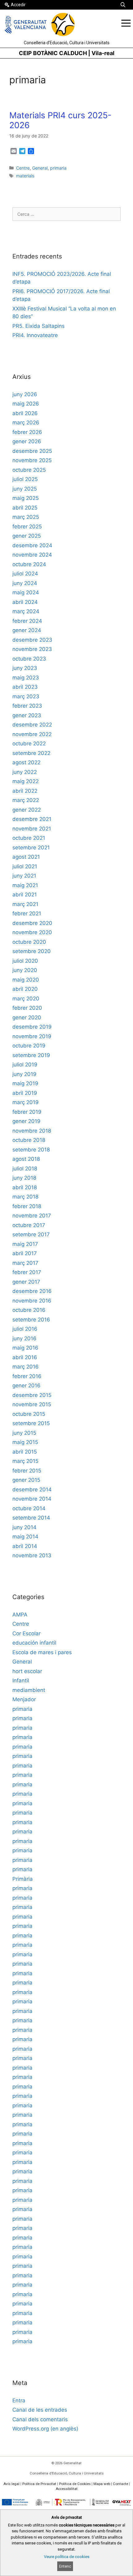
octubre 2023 (29, 659)
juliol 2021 (25, 866)
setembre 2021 (31, 848)
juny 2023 (25, 668)
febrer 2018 (27, 1206)
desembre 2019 (32, 1027)
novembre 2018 (32, 1131)
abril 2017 (25, 1253)
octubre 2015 (29, 1414)
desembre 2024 (32, 545)
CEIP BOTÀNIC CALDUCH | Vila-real (67, 53)
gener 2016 (26, 1386)
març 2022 (26, 800)
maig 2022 (26, 781)
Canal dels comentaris (40, 2419)
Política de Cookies (75, 2484)
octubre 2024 (29, 564)
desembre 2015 (32, 1395)
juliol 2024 (25, 574)
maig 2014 (25, 1537)
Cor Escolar (26, 1633)
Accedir (18, 5)
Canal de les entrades (40, 2410)
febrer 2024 (27, 621)
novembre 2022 (32, 734)
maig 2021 (25, 885)
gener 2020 (27, 1017)
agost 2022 (26, 762)
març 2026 (26, 423)
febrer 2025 (27, 527)
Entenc (65, 2566)
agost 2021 (26, 857)
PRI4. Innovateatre (35, 335)
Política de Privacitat (39, 2484)
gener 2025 (27, 536)
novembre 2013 (32, 1555)
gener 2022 (27, 810)
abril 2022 (25, 791)
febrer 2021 (27, 913)
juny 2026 (25, 394)
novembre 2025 (32, 460)
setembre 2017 (31, 1234)
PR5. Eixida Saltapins (39, 326)
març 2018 (25, 1197)
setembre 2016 (31, 1320)
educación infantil (34, 1643)
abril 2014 (25, 1546)
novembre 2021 (32, 829)
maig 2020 (26, 980)
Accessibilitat (67, 2489)
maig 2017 (25, 1244)
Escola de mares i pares (42, 1652)
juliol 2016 (25, 1329)
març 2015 (25, 1461)
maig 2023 (26, 678)
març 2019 (26, 1102)
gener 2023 (27, 715)
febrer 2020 (27, 1008)
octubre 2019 (29, 1046)
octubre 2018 (29, 1140)
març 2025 (26, 517)
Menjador (24, 1699)
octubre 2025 (29, 470)
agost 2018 (26, 1159)
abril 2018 (25, 1187)
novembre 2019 (32, 1036)
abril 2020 (25, 989)
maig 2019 (25, 1083)
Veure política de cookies (67, 2557)
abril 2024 (25, 602)
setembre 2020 (32, 951)
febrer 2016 (27, 1376)
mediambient (29, 1690)
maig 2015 (25, 1442)
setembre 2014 (31, 1518)
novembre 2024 (32, 555)
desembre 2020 (32, 923)
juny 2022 (25, 772)
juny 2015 (24, 1433)
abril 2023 (25, 687)
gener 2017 (26, 1282)
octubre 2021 (29, 838)
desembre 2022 (32, 725)
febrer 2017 (27, 1272)
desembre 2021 (32, 819)
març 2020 (26, 999)
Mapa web (102, 2484)
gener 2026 (27, 441)
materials (25, 176)
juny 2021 (24, 876)
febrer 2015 (27, 1471)
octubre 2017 (29, 1225)
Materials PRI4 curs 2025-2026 (60, 120)
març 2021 (25, 904)
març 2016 (26, 1367)
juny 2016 (24, 1338)
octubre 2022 (29, 744)
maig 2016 (25, 1348)
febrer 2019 (27, 1112)
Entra (19, 2400)
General (40, 168)
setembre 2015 (31, 1423)
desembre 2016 (32, 1291)
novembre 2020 (32, 932)
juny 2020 (25, 970)
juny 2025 (25, 489)
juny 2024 (25, 583)
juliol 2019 (25, 1065)
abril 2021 (25, 895)
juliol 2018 (25, 1169)
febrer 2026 (27, 432)
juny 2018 (24, 1178)
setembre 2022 (31, 753)
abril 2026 (25, 413)
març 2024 (26, 611)
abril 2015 (25, 1452)
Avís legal (11, 2484)
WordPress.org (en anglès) (45, 2429)
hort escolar (27, 1671)
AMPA (20, 1615)
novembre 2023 (32, 649)
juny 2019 (24, 1074)
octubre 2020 (29, 942)
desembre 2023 (32, 640)
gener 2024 (27, 630)
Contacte (120, 2484)
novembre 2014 (32, 1499)
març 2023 (26, 696)
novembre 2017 (32, 1216)
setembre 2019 (31, 1055)
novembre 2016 (32, 1301)
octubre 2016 (29, 1310)
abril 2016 (25, 1357)
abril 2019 (25, 1093)
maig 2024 (26, 592)
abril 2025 (25, 508)
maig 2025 (26, 498)
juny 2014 (24, 1527)
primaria (58, 168)
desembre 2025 (32, 451)
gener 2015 (26, 1480)
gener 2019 (26, 1121)
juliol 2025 (25, 479)
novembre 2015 (32, 1404)
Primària (23, 1879)
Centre (23, 168)
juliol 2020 (25, 961)
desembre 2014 (32, 1490)
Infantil (21, 1680)
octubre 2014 (29, 1508)
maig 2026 (26, 404)
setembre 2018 (31, 1150)
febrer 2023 (27, 706)
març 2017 (25, 1263)
